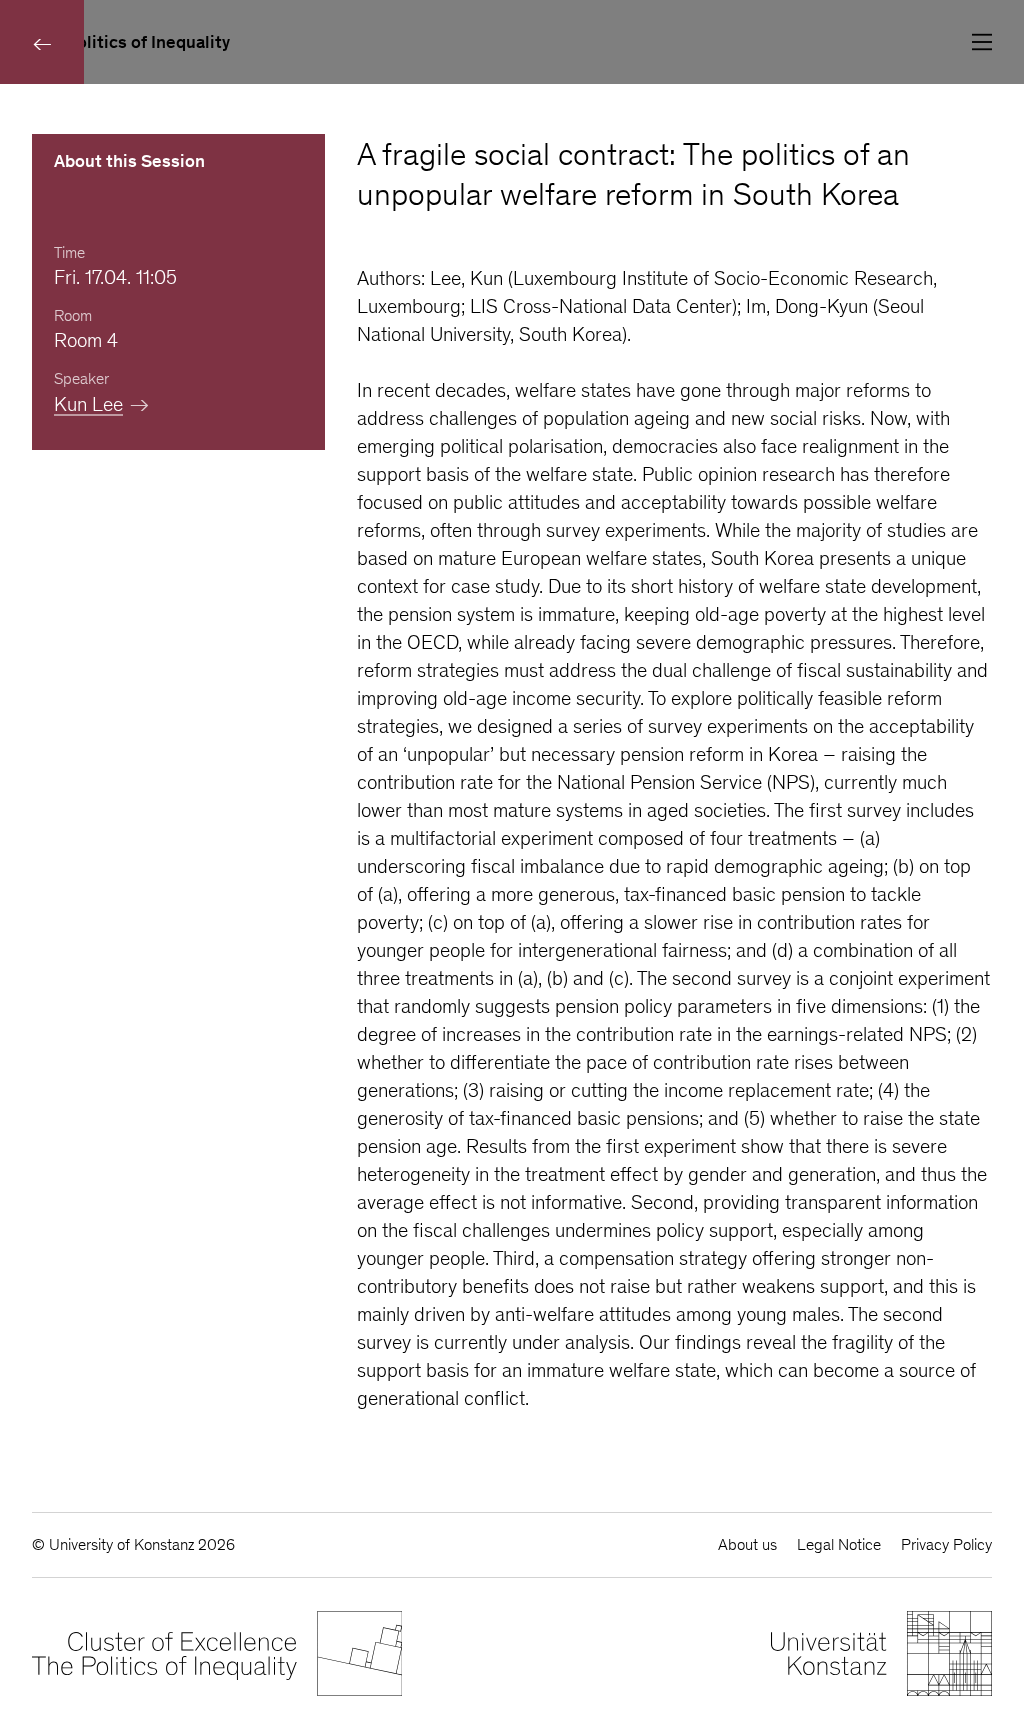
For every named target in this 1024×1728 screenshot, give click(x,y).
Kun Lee (88, 404)
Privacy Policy (946, 1544)
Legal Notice (839, 1544)
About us (747, 1544)
